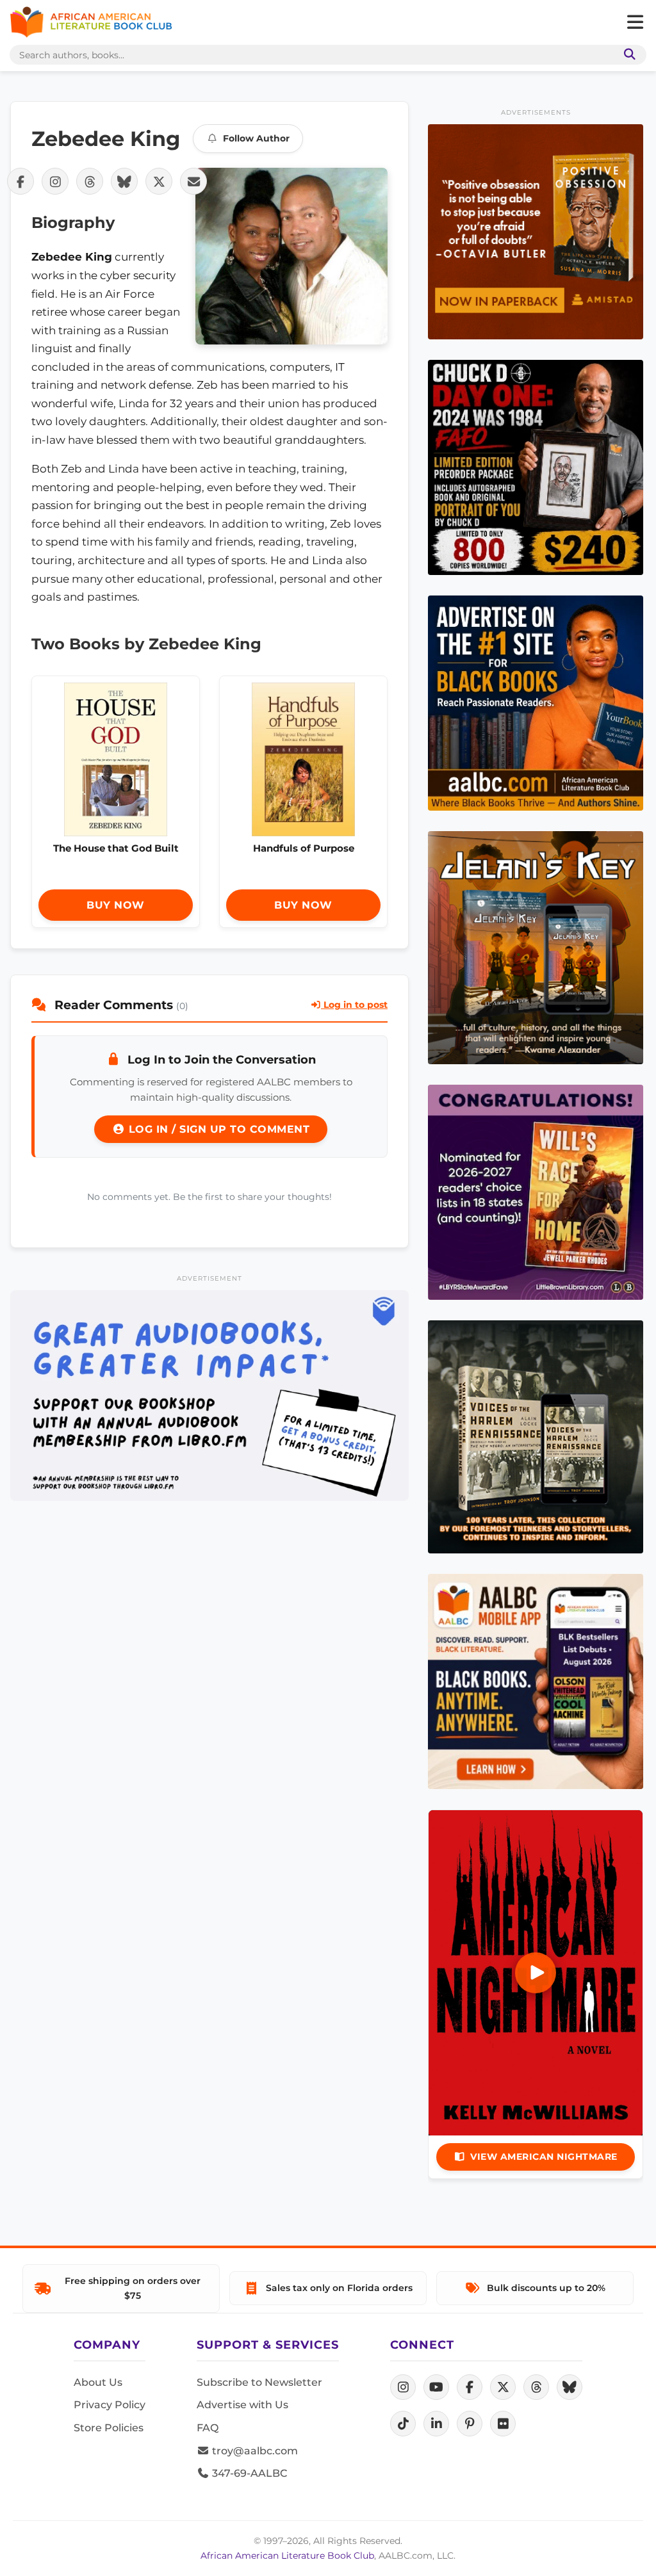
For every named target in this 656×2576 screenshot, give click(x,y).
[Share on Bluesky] (124, 181)
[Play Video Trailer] (536, 1973)
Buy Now (116, 905)
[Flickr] (503, 2424)
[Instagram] (403, 2387)
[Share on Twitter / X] (159, 181)
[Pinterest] (470, 2424)
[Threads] (536, 2387)
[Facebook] (470, 2387)
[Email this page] (193, 181)
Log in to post (354, 1005)
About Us (98, 2382)
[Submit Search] (627, 55)
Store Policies (109, 2428)
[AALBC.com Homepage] (91, 22)
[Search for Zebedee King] (291, 256)
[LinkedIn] (436, 2424)
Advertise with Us (242, 2405)
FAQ (208, 2428)
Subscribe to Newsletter (259, 2382)
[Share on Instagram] (55, 181)
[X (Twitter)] (503, 2387)
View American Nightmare (544, 2157)
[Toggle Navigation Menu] (635, 22)
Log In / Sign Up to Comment (217, 1129)
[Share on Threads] (90, 181)
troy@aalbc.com (254, 2451)
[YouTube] (436, 2387)
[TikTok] (403, 2424)
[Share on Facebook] (20, 181)
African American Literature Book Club (287, 2556)
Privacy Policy (110, 2405)
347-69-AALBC (248, 2473)
